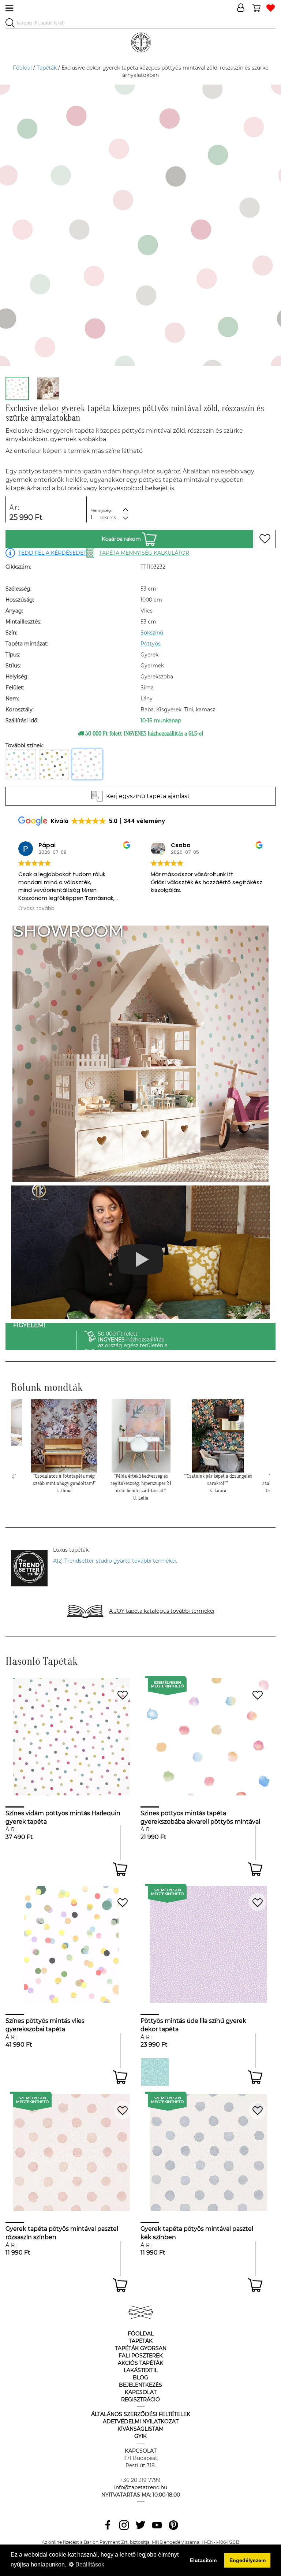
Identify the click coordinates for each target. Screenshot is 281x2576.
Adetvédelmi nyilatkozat (141, 2421)
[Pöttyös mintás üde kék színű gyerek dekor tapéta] (155, 2072)
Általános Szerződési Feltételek (141, 2414)
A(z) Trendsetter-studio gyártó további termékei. (115, 1561)
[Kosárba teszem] (120, 1869)
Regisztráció (140, 2400)
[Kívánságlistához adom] (265, 539)
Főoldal (22, 68)
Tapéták (47, 68)
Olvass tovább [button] (200, 909)
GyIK (140, 2436)
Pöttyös (151, 644)
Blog (140, 2378)
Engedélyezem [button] (248, 2560)
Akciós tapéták (140, 2363)
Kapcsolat (141, 2392)
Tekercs (108, 518)
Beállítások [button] (89, 2564)
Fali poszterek (141, 2356)
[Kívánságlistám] (271, 8)
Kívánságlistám (140, 2429)
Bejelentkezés (140, 2385)
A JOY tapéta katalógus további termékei (162, 1611)
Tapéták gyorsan (141, 2348)
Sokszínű (152, 633)
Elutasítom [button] (203, 2560)
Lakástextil (141, 2370)
